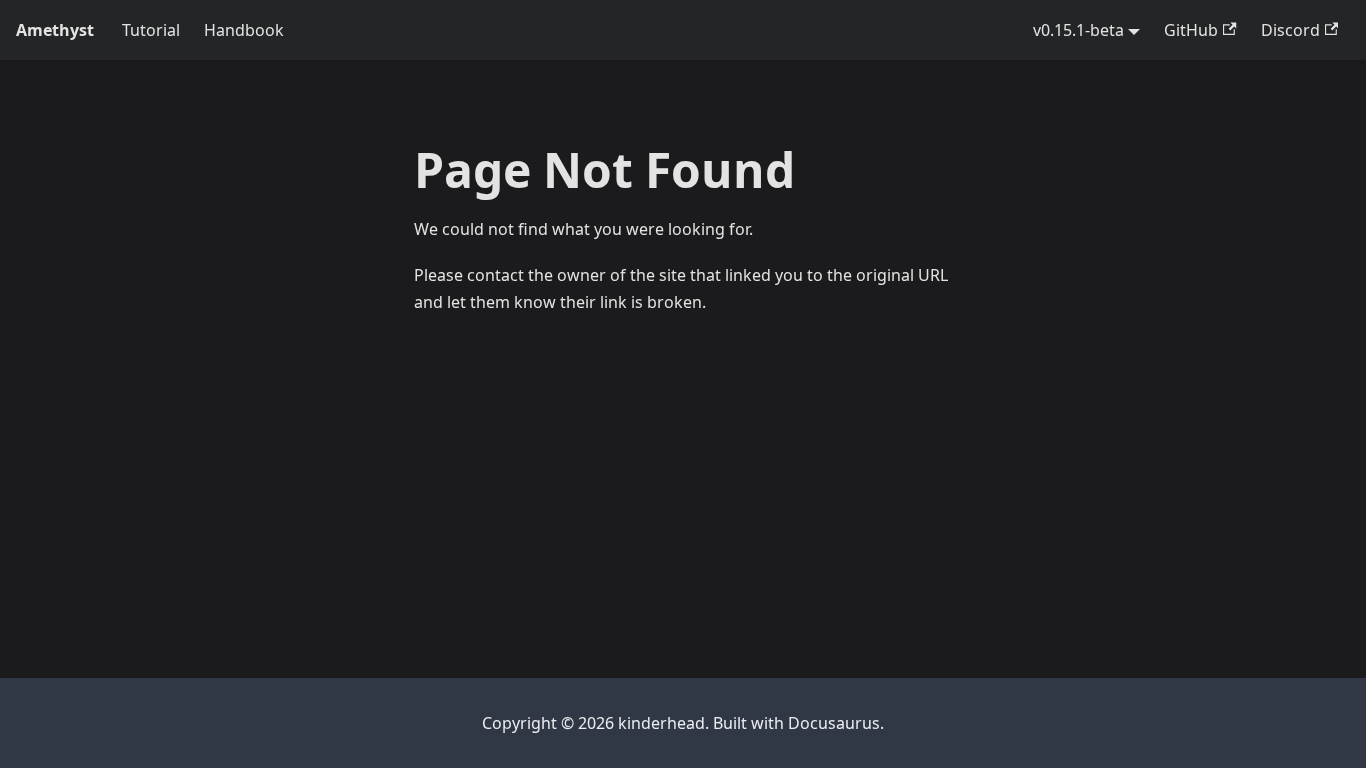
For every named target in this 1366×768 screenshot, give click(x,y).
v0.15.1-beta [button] (1078, 30)
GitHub (1191, 30)
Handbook (244, 30)
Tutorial (151, 30)
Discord (1290, 30)
